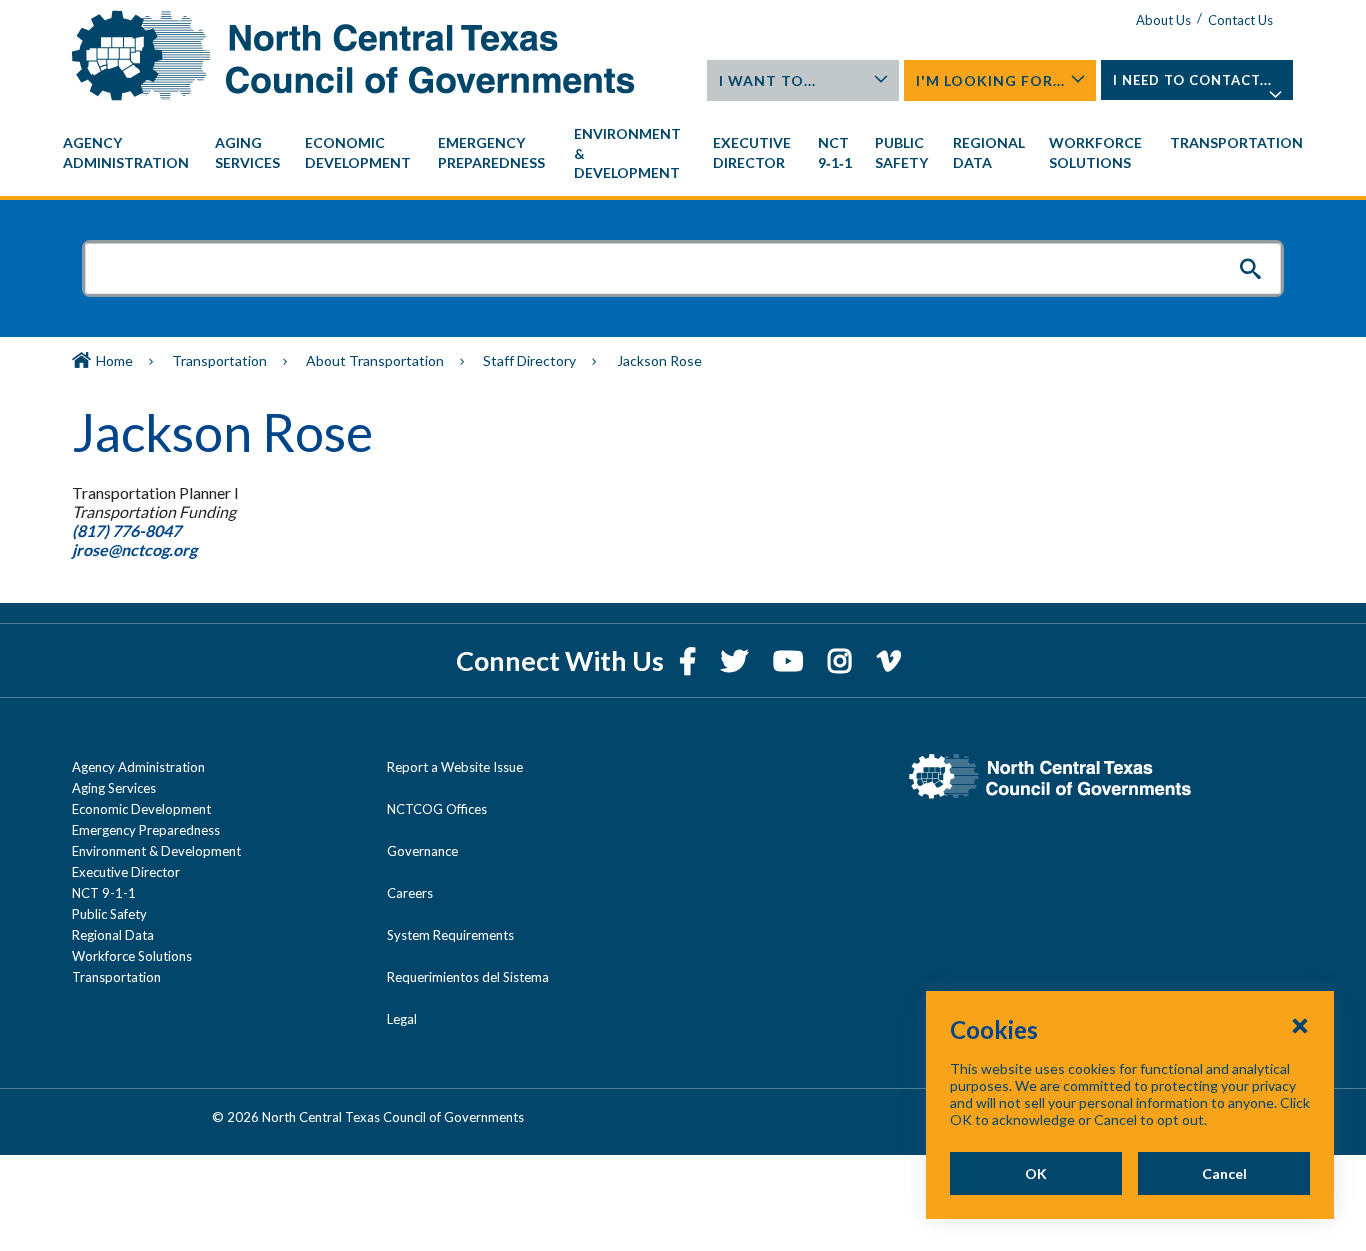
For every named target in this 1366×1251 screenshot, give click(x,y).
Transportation (219, 360)
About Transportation (375, 360)
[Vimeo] (889, 660)
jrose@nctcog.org (136, 549)
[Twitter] (737, 660)
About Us (1163, 20)
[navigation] (683, 153)
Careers (410, 893)
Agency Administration (138, 767)
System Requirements (450, 935)
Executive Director (126, 872)
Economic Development (141, 809)
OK (1036, 1173)
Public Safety (109, 914)
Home (114, 360)
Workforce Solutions (132, 956)
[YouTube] (790, 660)
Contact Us (1240, 20)
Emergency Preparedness (146, 830)
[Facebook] (690, 660)
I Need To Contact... (1192, 80)
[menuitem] (129, 153)
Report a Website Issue (455, 767)
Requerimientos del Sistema (468, 977)
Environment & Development (156, 851)
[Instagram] (842, 660)
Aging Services (114, 788)
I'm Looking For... (990, 80)
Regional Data (113, 935)
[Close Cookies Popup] (1300, 1025)
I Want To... (767, 80)
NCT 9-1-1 (104, 893)
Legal (402, 1019)
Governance (422, 851)
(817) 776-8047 (126, 530)
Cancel (1224, 1173)
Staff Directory (529, 360)
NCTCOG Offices (437, 809)
